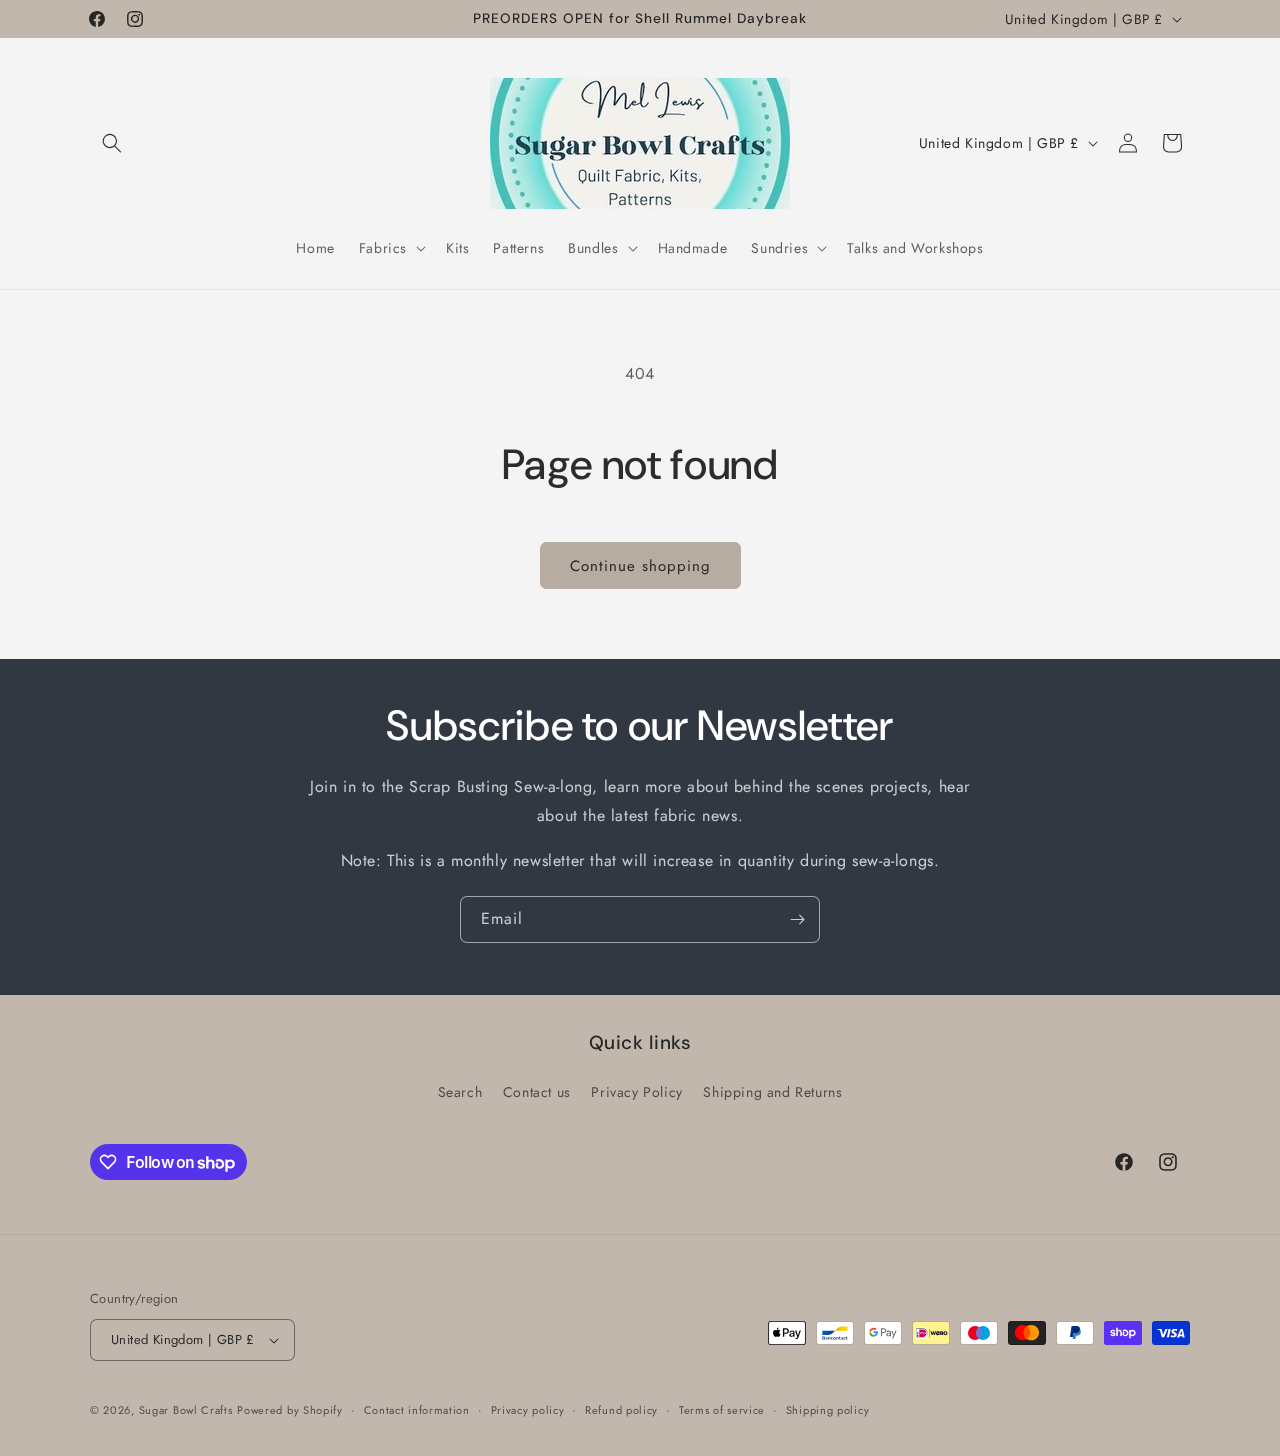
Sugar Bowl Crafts (186, 1410)
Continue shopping (640, 566)
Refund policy (621, 1410)
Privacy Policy (636, 1092)
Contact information (417, 1410)
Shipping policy (828, 1410)
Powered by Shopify (290, 1410)
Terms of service (722, 1410)
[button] (112, 143)
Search (460, 1092)
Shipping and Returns (772, 1092)
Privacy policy (528, 1410)
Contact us (537, 1092)
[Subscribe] (797, 919)
